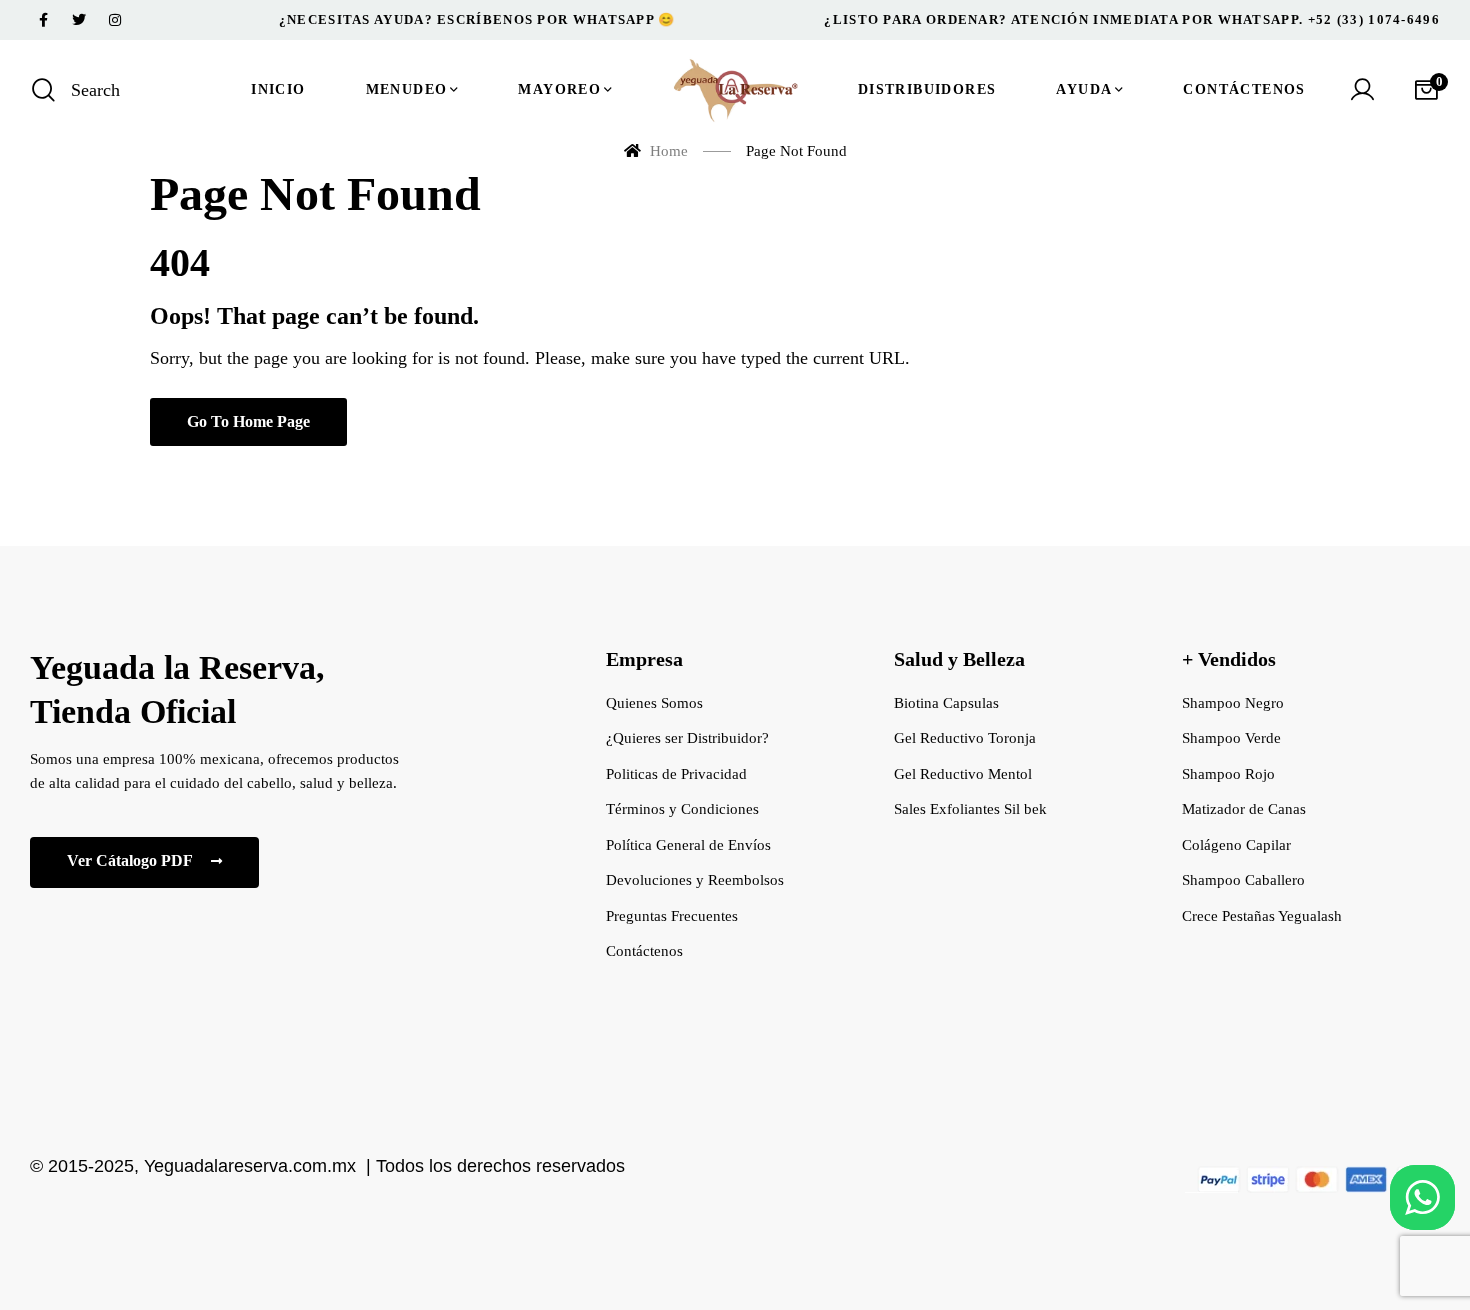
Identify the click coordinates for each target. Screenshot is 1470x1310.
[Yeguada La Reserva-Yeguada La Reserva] (735, 90)
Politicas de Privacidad (676, 774)
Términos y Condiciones (682, 809)
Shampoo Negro (1233, 703)
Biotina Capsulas (946, 703)
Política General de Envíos (688, 845)
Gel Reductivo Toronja (965, 738)
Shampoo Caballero (1243, 880)
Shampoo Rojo (1228, 774)
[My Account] (1362, 90)
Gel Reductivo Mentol (963, 774)
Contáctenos (644, 951)
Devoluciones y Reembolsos (695, 880)
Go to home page (248, 421)
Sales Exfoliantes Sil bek (970, 809)
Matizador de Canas (1244, 809)
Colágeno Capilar (1236, 845)
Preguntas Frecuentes (672, 916)
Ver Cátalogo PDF (131, 860)
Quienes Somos (654, 703)
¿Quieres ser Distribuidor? (687, 738)
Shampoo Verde (1231, 738)
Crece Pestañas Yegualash (1262, 916)
